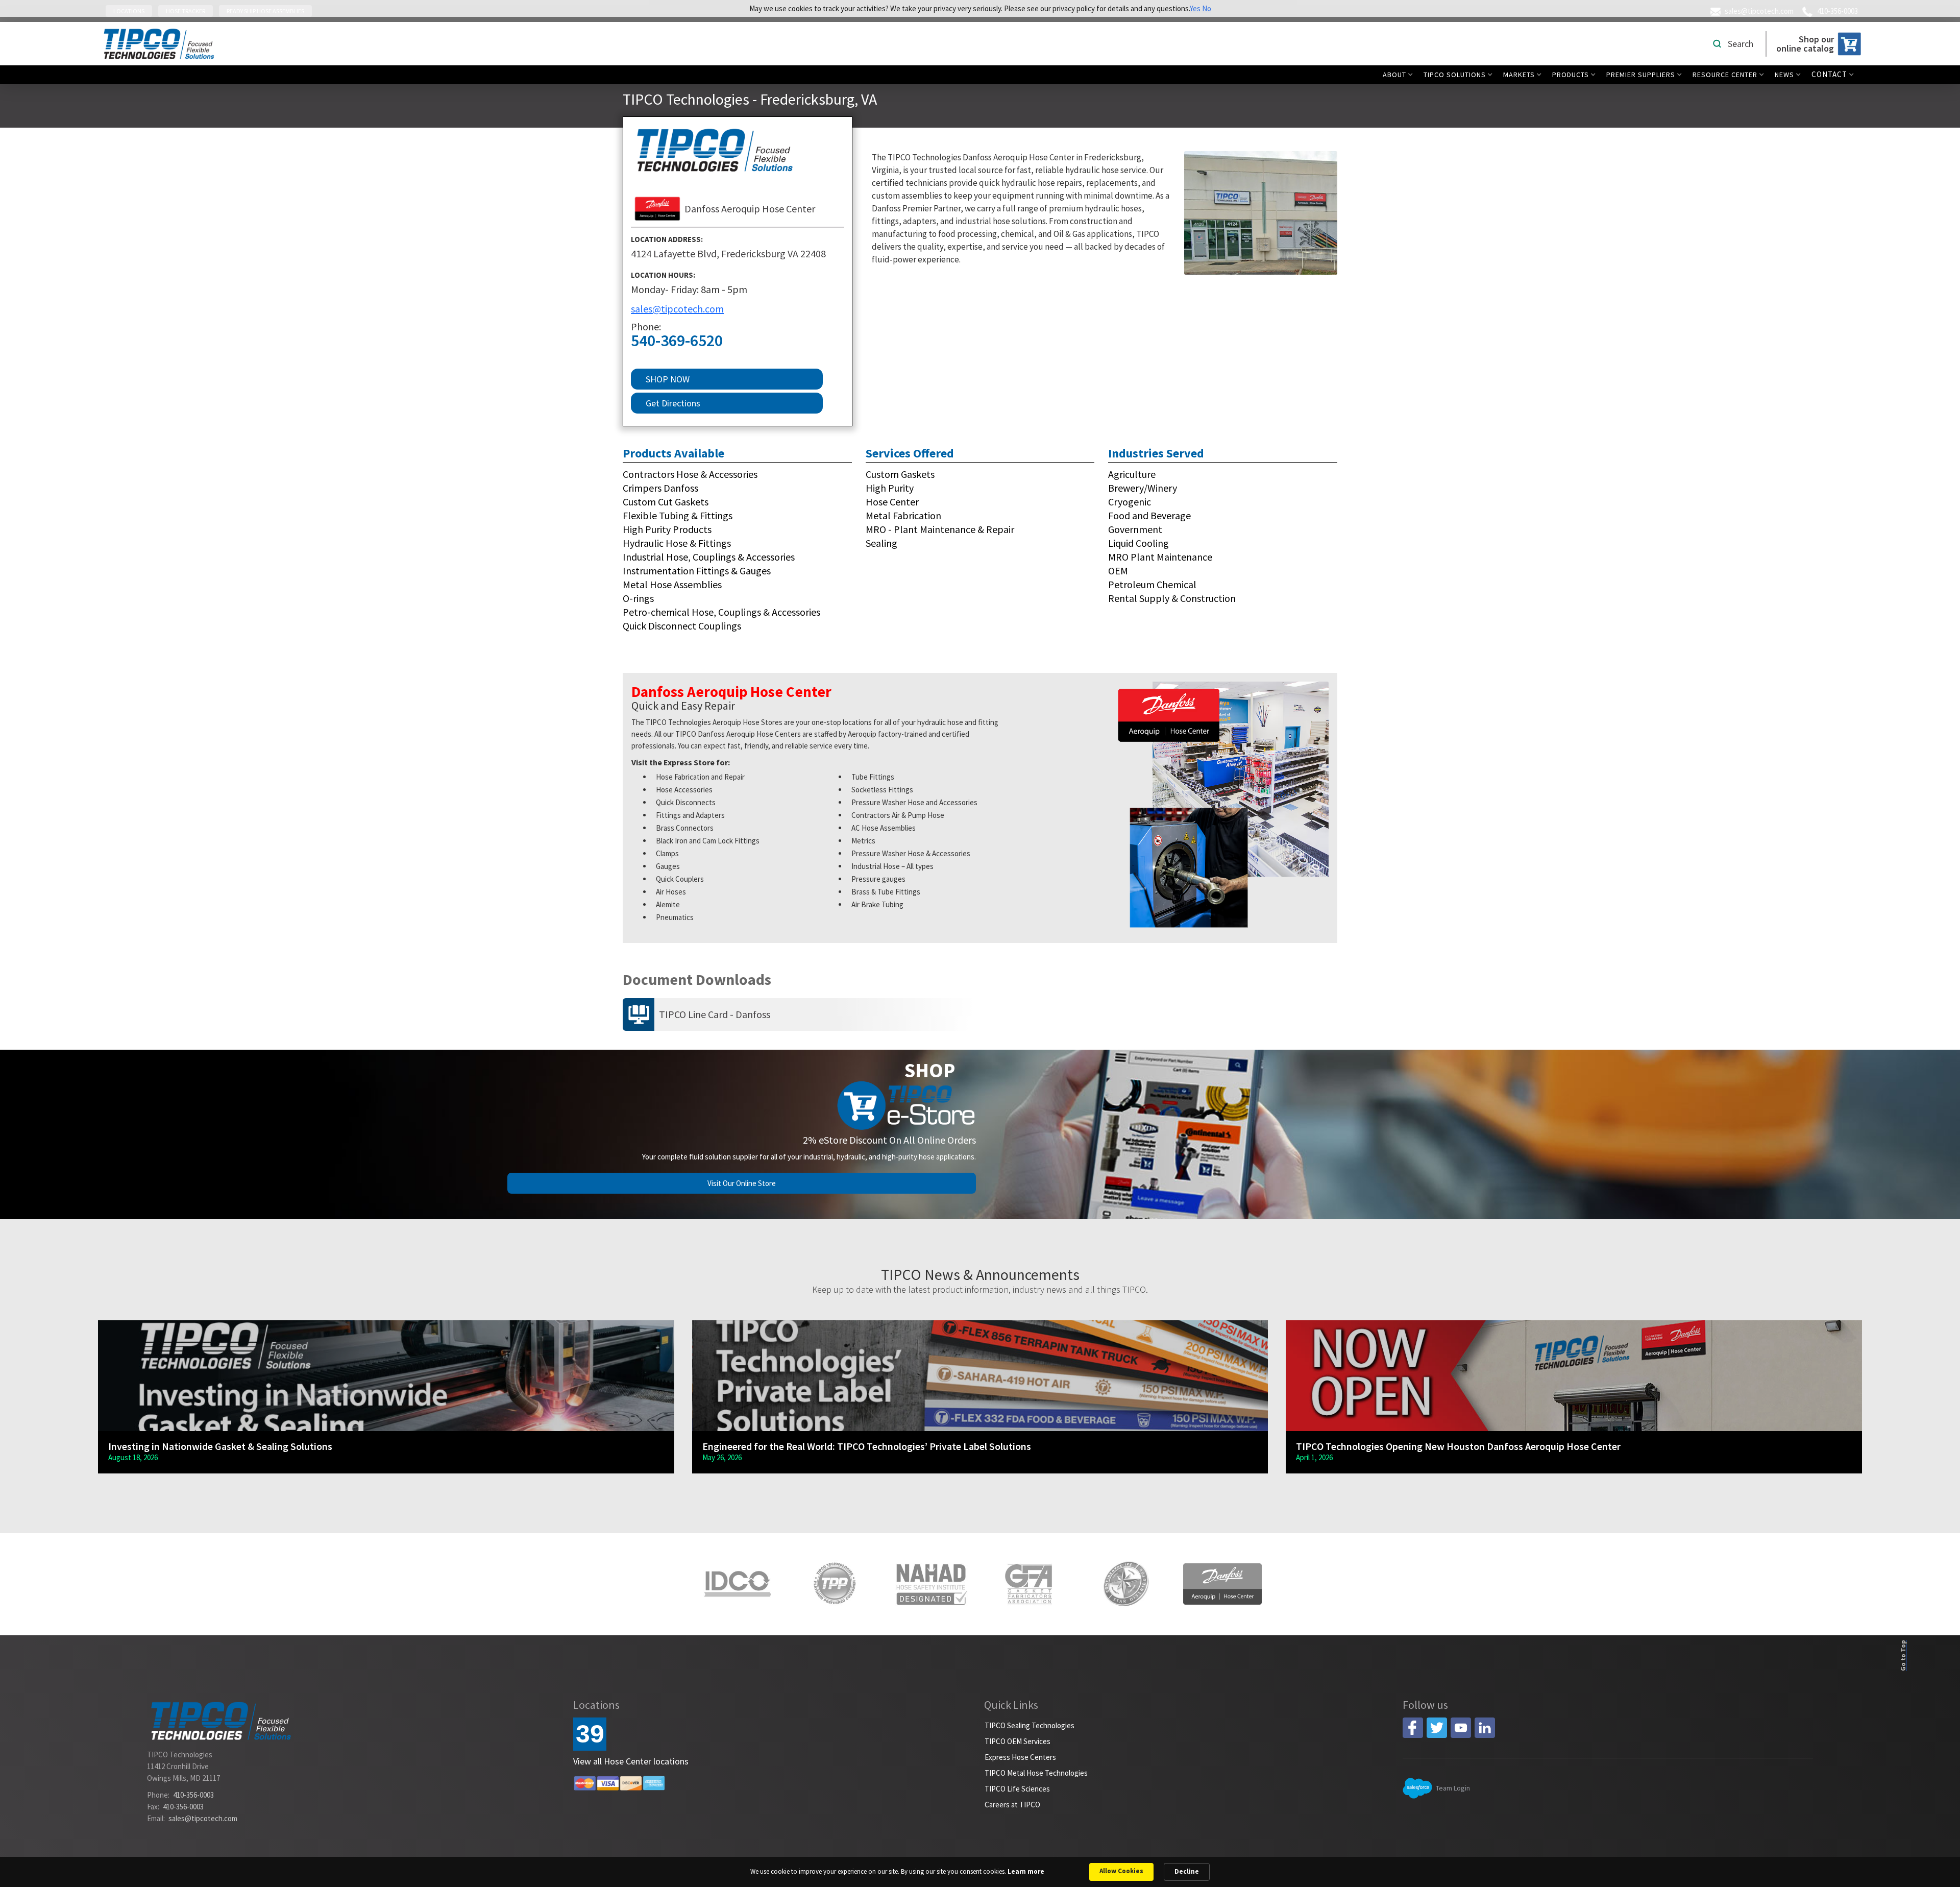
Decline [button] (1187, 1871)
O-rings (638, 598)
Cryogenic (1130, 502)
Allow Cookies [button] (1121, 1871)
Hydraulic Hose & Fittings (677, 543)
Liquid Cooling (1138, 543)
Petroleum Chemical (1152, 584)
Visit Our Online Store (742, 1183)
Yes (1195, 8)
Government (1135, 529)
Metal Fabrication (903, 515)
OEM (1118, 571)
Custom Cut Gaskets (666, 502)
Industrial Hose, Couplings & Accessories (709, 557)
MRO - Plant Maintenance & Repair (940, 529)
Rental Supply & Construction (1172, 598)
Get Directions (673, 403)
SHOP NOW (668, 379)
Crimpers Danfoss (660, 488)
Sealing (881, 543)
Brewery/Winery (1143, 488)
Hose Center (892, 502)
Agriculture (1132, 474)
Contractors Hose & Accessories (690, 474)
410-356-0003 (193, 1795)
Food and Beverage (1149, 515)
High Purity (890, 488)
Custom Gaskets (900, 474)
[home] (159, 44)
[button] (1400, 75)
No (1207, 8)
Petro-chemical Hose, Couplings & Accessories (721, 612)
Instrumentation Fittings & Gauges (697, 571)
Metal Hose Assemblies (672, 584)
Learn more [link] (1026, 1871)
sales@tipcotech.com (677, 309)
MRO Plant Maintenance (1160, 557)
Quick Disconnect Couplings (682, 626)
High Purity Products (667, 529)
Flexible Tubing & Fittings (678, 515)
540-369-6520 (677, 341)
